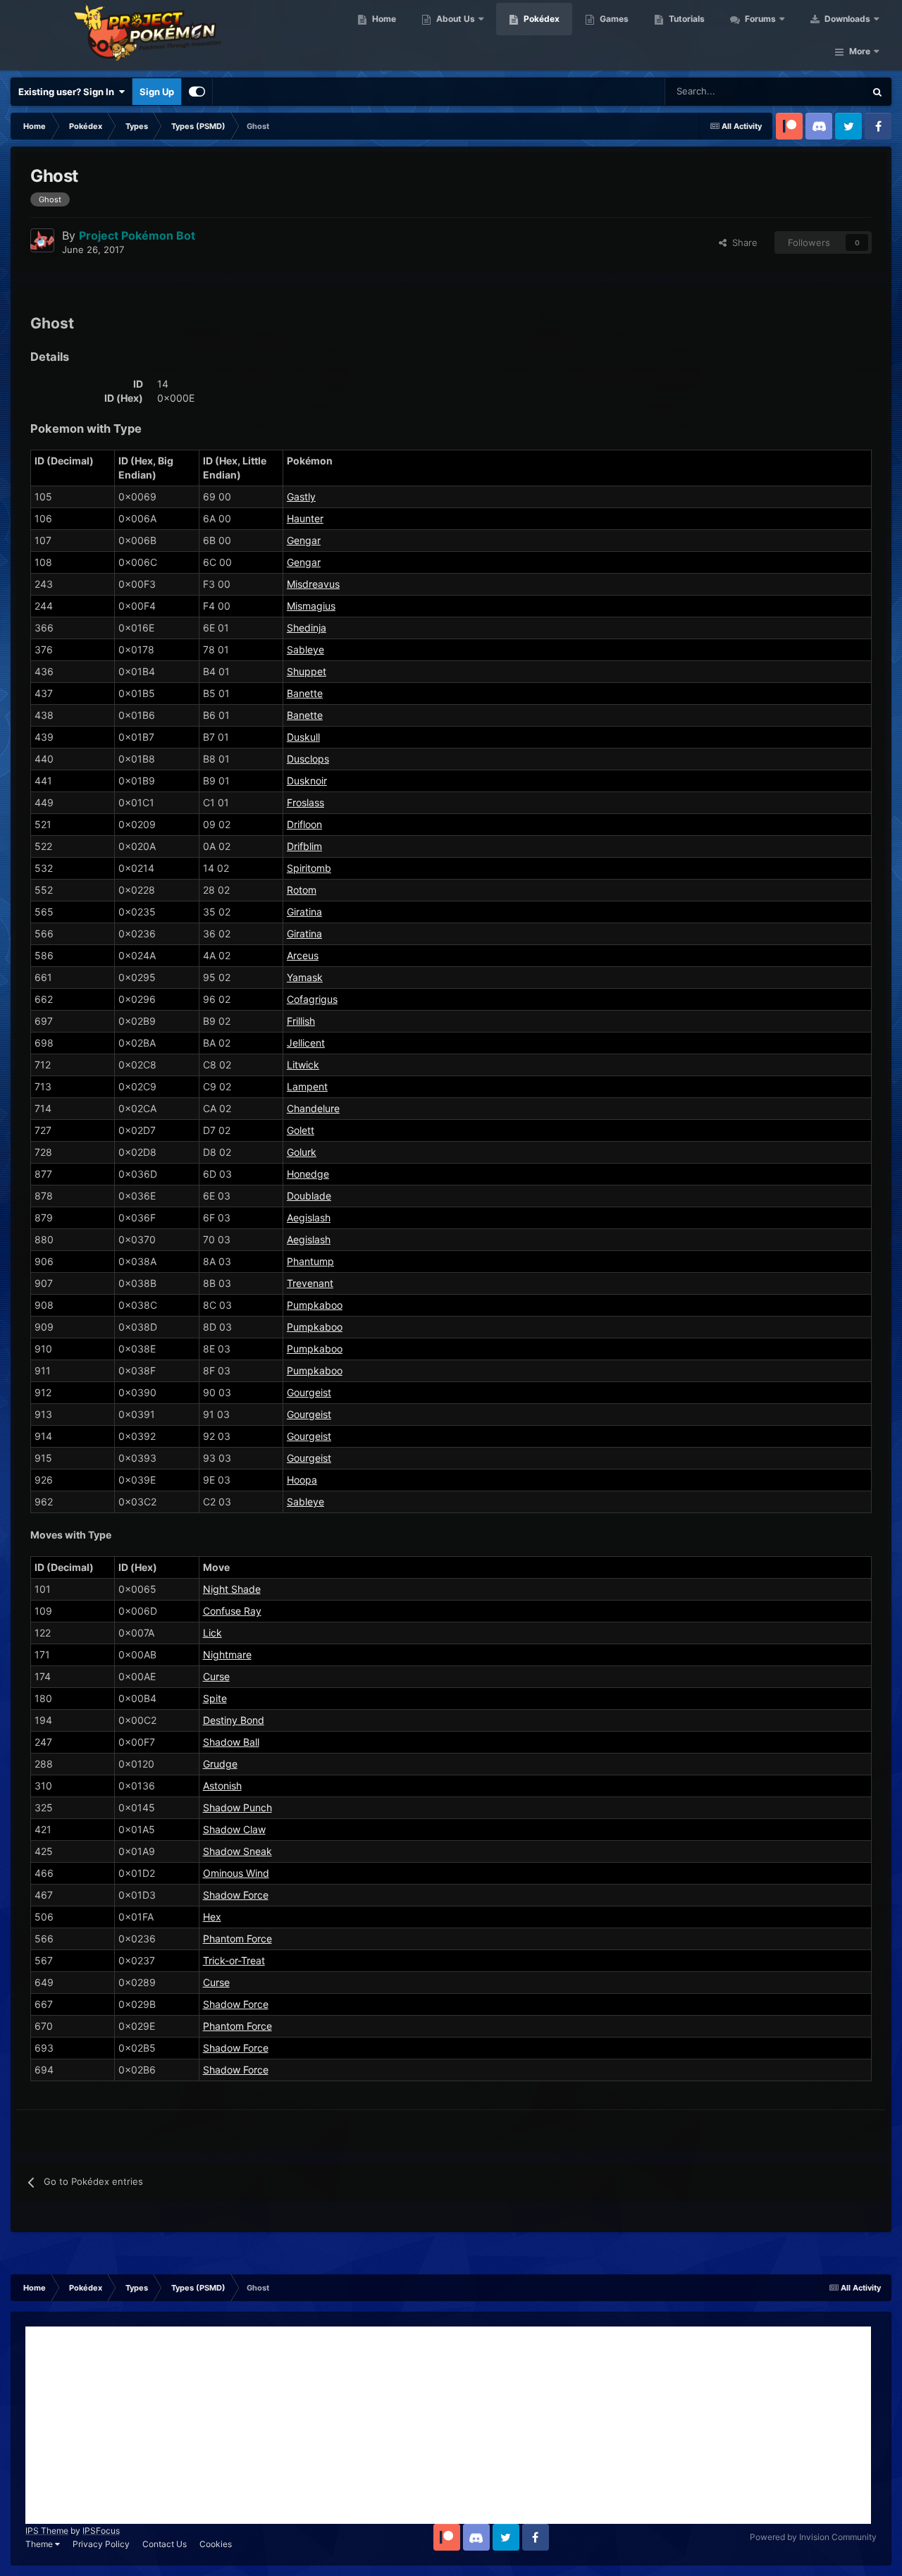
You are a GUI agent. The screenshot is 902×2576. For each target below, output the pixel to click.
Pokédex (540, 19)
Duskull (303, 737)
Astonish (222, 1786)
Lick (212, 1633)
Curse (216, 1676)
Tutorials (686, 19)
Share (742, 242)
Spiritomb (309, 868)
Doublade (309, 1196)
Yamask (305, 977)
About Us (455, 19)
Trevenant (310, 1283)
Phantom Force (237, 1939)
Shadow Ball (231, 1742)
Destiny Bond (234, 1720)
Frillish (301, 1021)
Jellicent (306, 1043)
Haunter (305, 518)
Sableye (305, 649)
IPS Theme (47, 2531)
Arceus (303, 955)
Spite (215, 1698)
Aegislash (309, 1218)
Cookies (216, 2544)
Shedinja (307, 628)
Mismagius (311, 606)
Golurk (302, 1152)
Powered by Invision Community (813, 2537)
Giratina (304, 912)
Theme (40, 2544)
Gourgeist (309, 1392)
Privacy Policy (101, 2544)
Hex (212, 1917)
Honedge (308, 1174)
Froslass (305, 802)
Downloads (846, 19)
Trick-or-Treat (234, 1960)
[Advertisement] (448, 2425)
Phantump (310, 1261)
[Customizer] (197, 92)
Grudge (220, 1764)
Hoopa (302, 1480)
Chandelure (313, 1108)
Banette (305, 693)
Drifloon (304, 824)
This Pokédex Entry (807, 91)
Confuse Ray (232, 1611)
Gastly (301, 497)
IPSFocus (101, 2531)
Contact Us (165, 2544)
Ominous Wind (236, 1873)
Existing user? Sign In (68, 92)
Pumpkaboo (315, 1305)
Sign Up (157, 92)
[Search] (877, 92)
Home (383, 19)
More (860, 51)
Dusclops (308, 759)
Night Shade (232, 1589)
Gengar (304, 540)
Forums (759, 19)
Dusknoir (307, 781)
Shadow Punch (237, 1807)
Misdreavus (313, 584)
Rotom (302, 890)
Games (613, 19)
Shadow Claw (234, 1829)
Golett (301, 1130)
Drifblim (304, 846)
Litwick (303, 1065)
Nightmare (227, 1654)
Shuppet (307, 671)
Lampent (307, 1086)
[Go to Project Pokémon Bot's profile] (42, 240)
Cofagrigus (312, 999)
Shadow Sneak (237, 1851)
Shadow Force (236, 1895)
